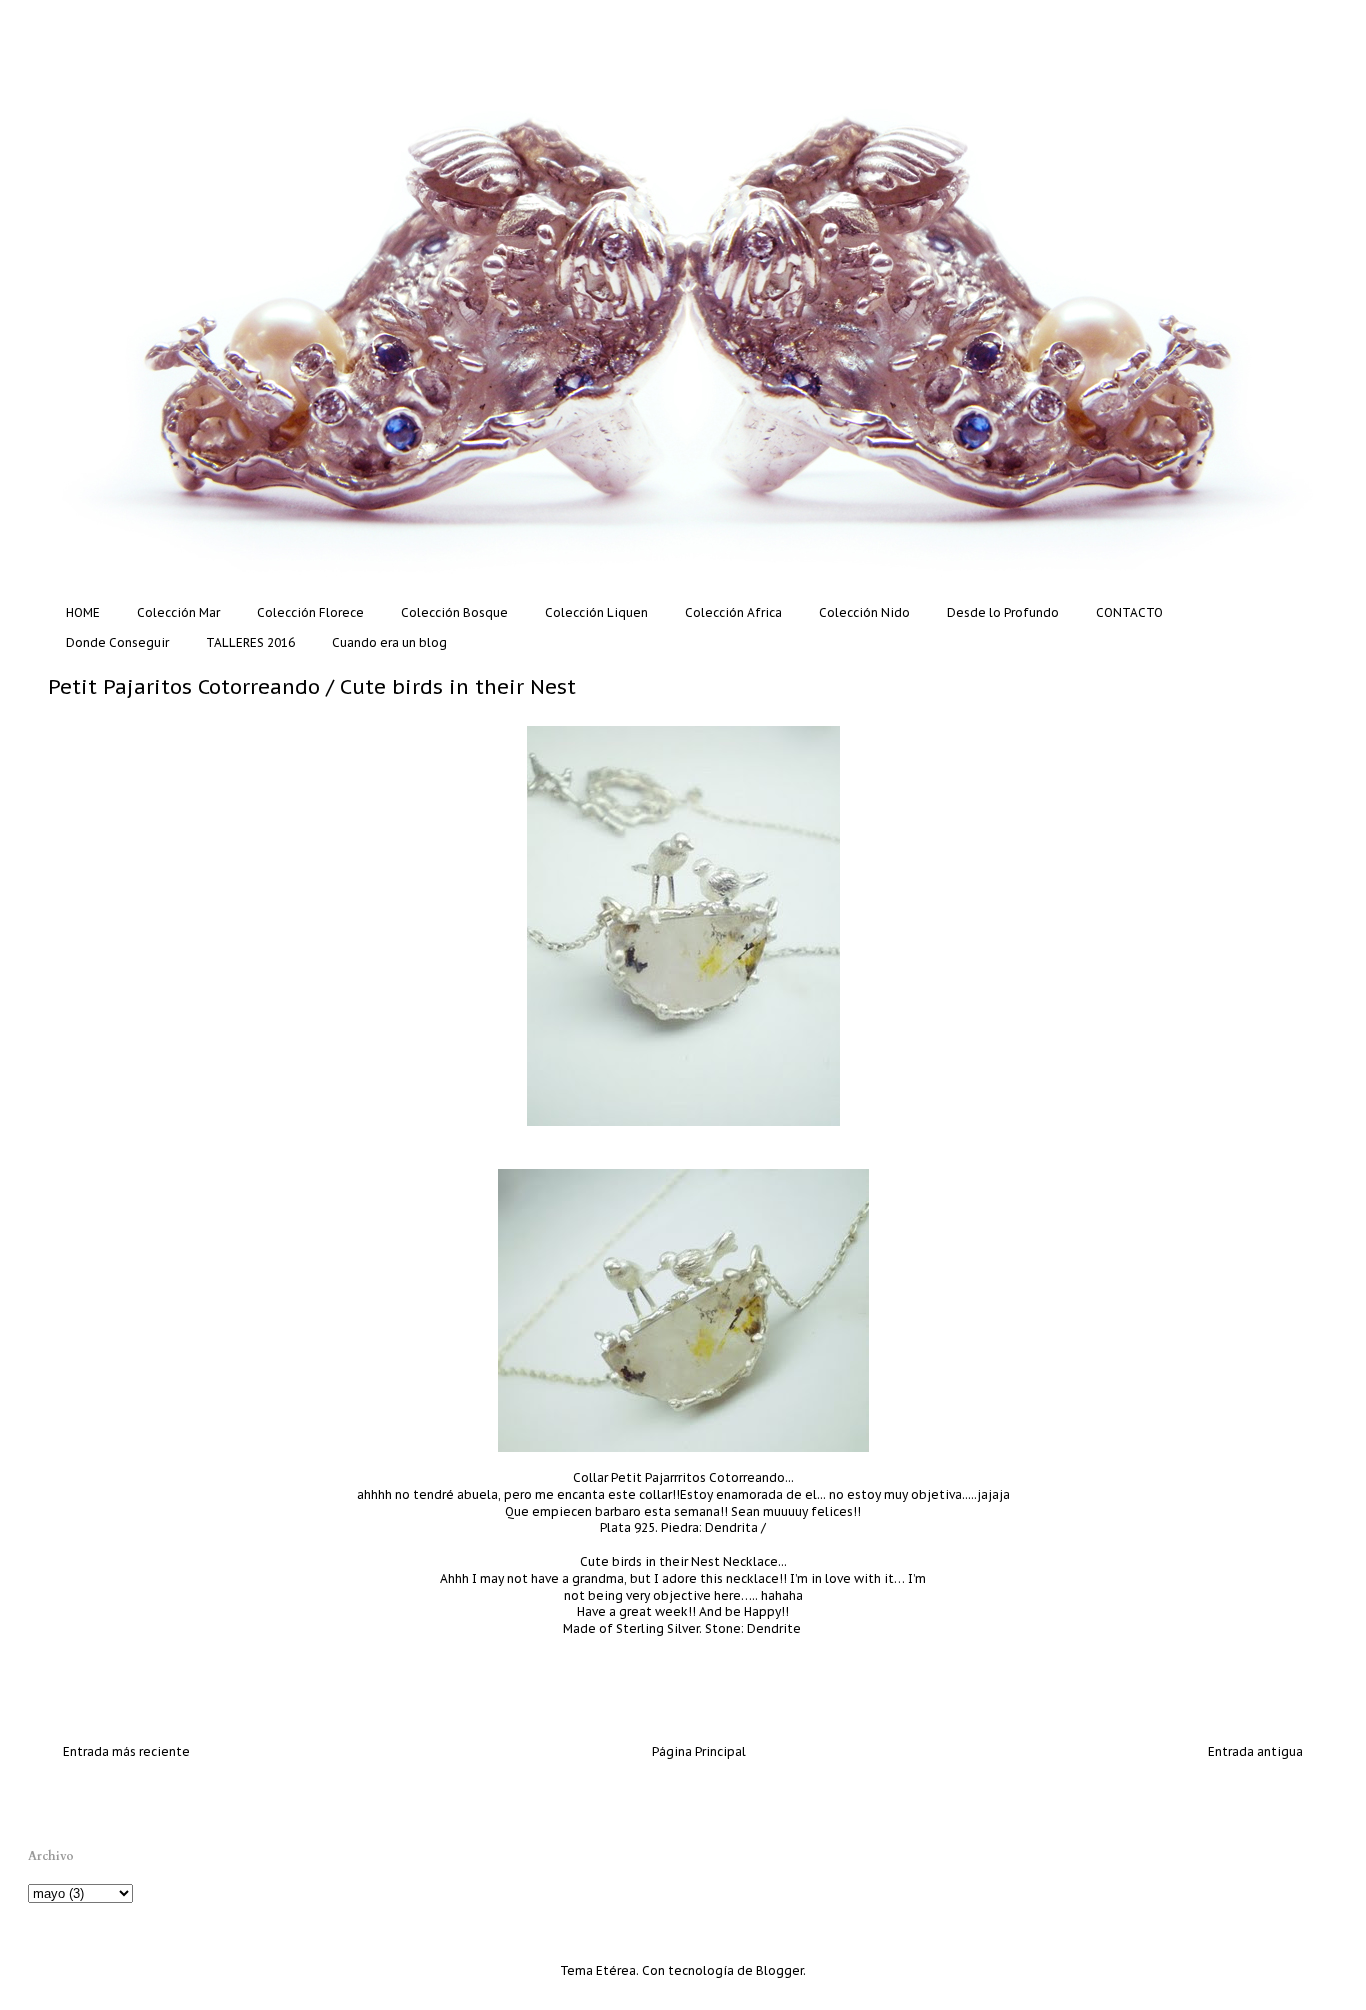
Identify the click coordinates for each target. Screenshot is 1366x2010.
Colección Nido (864, 612)
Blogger (779, 1970)
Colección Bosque (454, 612)
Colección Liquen (596, 612)
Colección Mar (178, 612)
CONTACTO (1129, 612)
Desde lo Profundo (1003, 612)
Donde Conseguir (117, 642)
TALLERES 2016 (250, 642)
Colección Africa (733, 612)
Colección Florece (310, 612)
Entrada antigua (1255, 1751)
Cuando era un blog (389, 642)
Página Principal (699, 1751)
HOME (83, 612)
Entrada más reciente (126, 1751)
